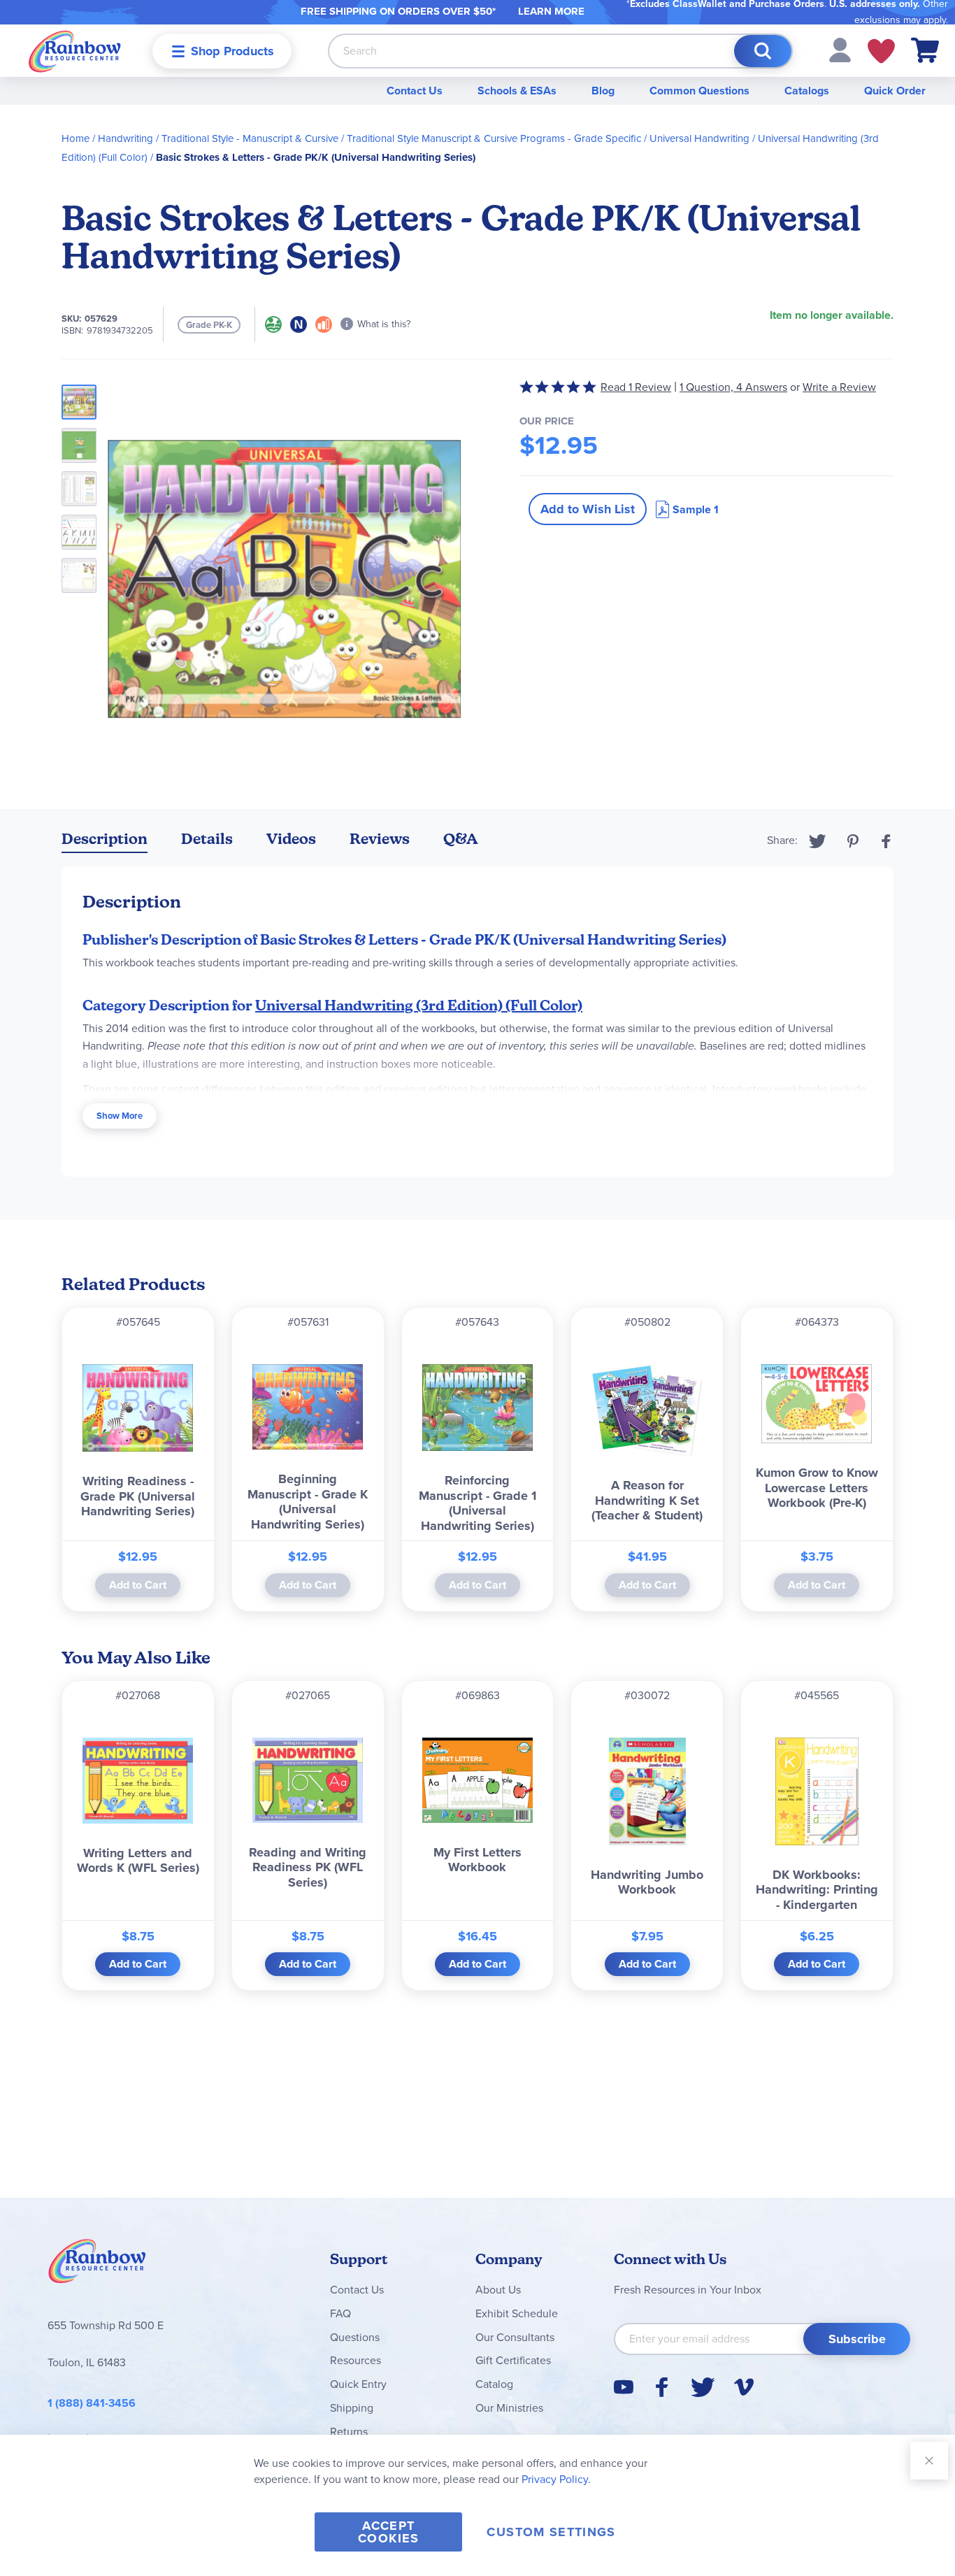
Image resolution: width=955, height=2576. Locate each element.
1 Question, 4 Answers (733, 387)
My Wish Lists (881, 51)
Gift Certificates (513, 2360)
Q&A (461, 839)
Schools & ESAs (517, 91)
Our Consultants (515, 2337)
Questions (355, 2337)
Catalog (494, 2384)
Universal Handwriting (699, 138)
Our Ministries (509, 2408)
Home (76, 138)
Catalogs (807, 91)
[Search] (763, 51)
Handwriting (125, 138)
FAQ (340, 2313)
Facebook (886, 841)
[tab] (105, 842)
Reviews (380, 839)
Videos (291, 839)
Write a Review (839, 387)
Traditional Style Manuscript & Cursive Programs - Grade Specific (494, 138)
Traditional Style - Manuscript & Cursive (250, 138)
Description (105, 839)
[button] (840, 49)
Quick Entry (358, 2384)
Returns (349, 2432)
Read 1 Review (636, 387)
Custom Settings (551, 2532)
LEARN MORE (551, 11)
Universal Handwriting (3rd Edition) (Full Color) (419, 1006)
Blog (603, 91)
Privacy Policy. (556, 2479)
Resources (356, 2360)
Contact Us (415, 91)
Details (207, 839)
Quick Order (895, 91)
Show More (120, 1116)
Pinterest (853, 841)
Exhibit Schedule (517, 2313)
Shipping (352, 2408)
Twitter (818, 841)
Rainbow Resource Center (97, 2265)
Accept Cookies (388, 2532)
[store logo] (75, 51)
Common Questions (699, 91)
